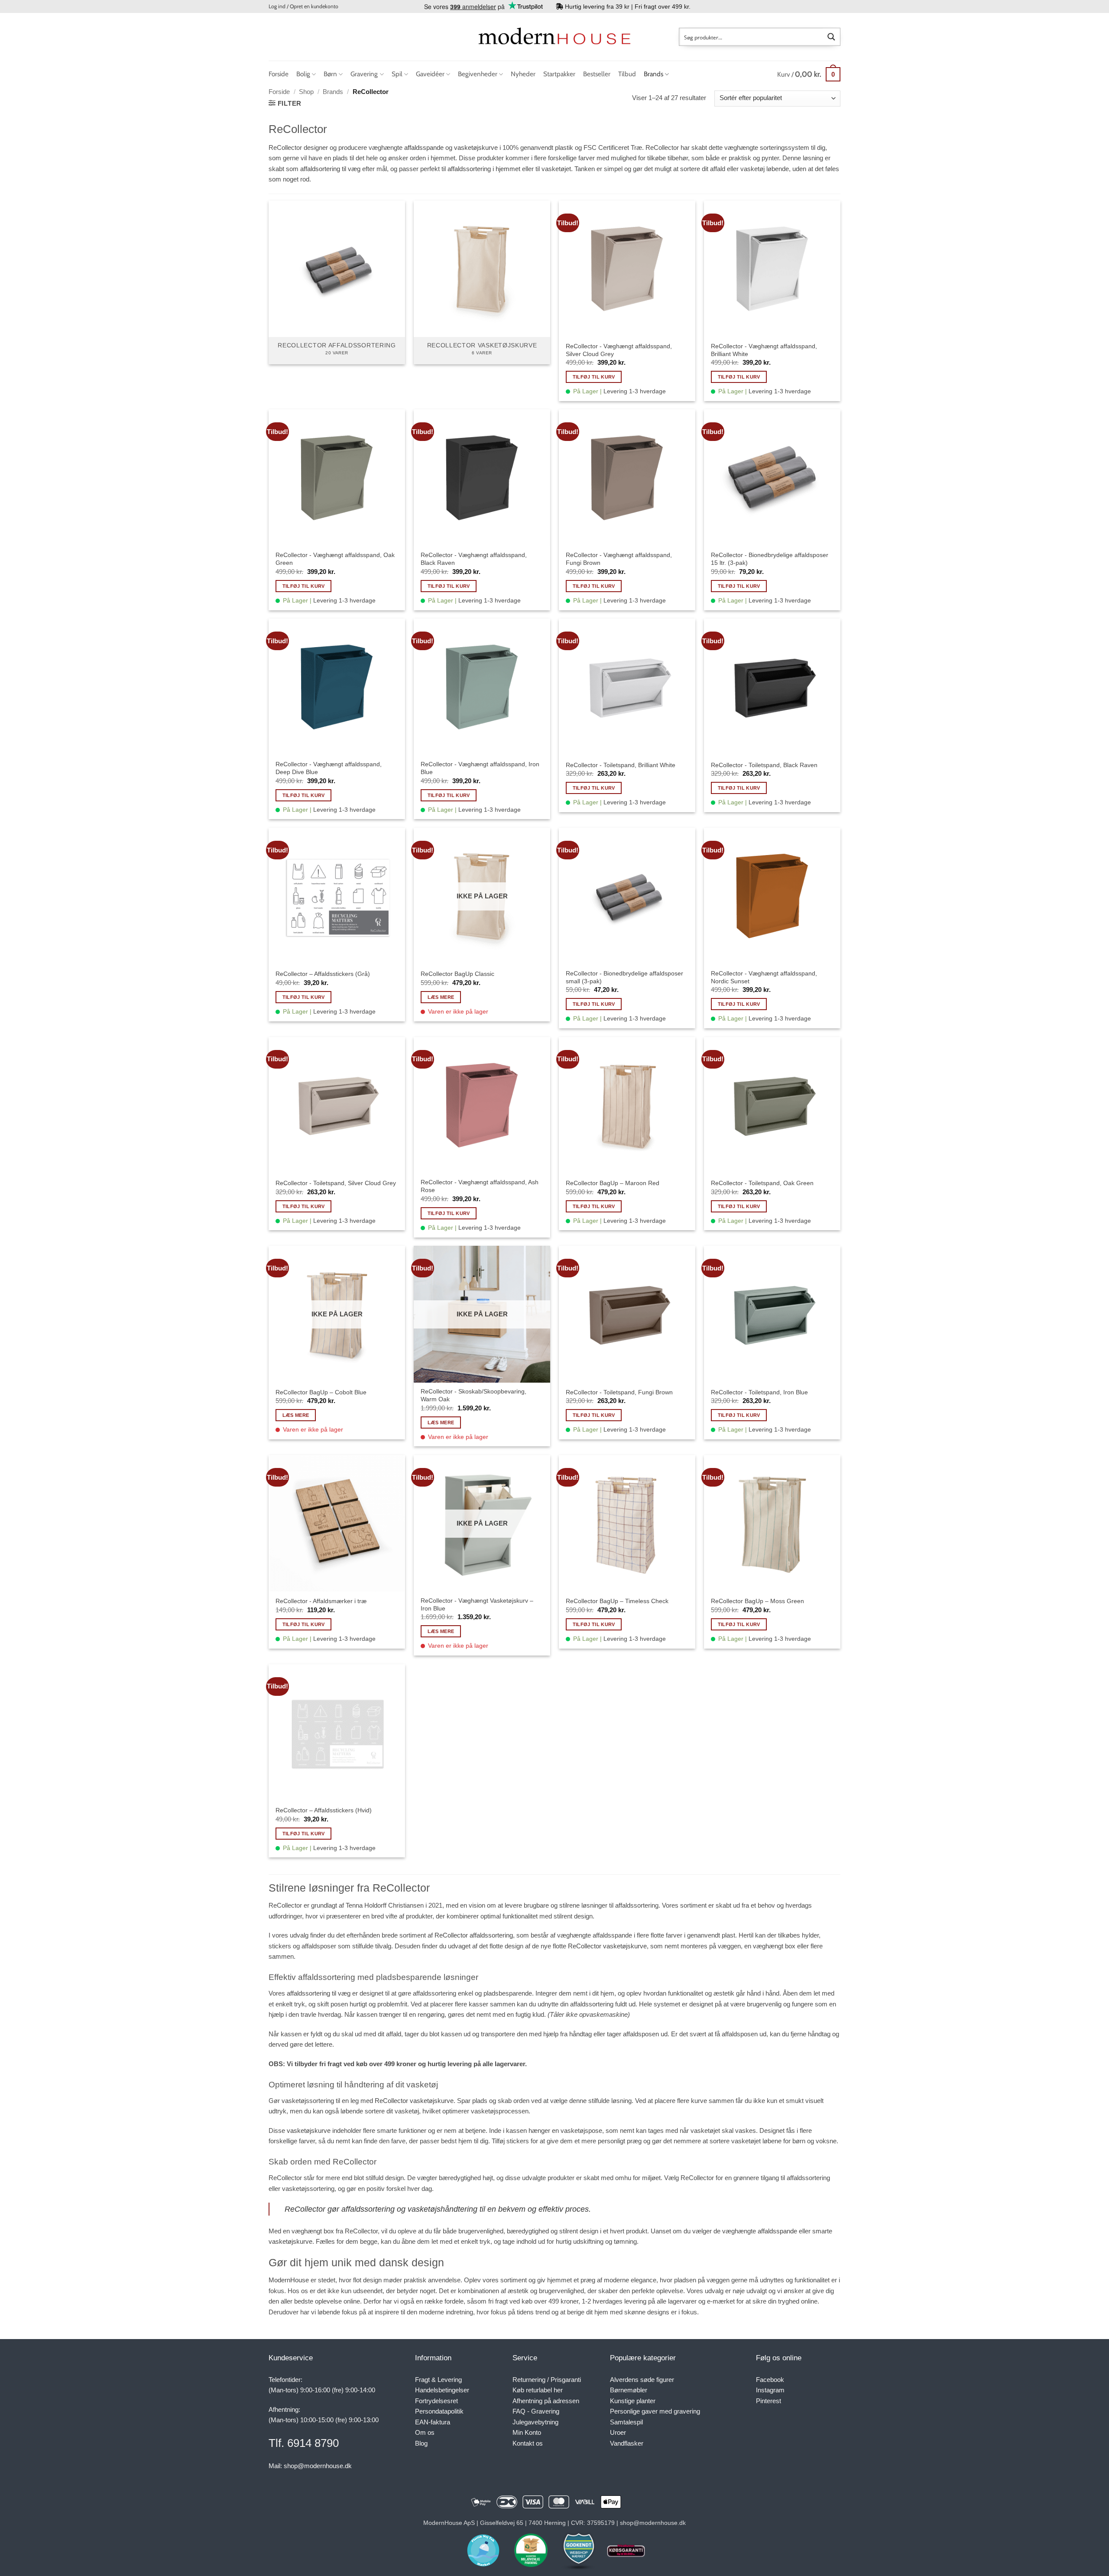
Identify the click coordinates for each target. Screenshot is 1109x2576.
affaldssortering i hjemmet (484, 169)
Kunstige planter (633, 2401)
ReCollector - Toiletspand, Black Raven (764, 765)
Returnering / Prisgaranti (547, 2380)
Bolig (303, 74)
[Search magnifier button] (831, 37)
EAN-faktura (433, 2422)
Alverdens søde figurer (642, 2380)
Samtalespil (626, 2422)
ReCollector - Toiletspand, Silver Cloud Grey (336, 1183)
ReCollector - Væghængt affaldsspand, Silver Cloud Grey (619, 350)
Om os (425, 2432)
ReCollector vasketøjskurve (607, 1946)
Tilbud (627, 74)
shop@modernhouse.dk (318, 2466)
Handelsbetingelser (442, 2390)
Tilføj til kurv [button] (594, 377)
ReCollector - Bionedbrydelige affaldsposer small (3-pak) (624, 977)
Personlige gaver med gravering (655, 2411)
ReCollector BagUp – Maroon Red (613, 1183)
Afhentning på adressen (546, 2401)
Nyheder (523, 74)
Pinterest (769, 2401)
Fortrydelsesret (436, 2401)
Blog (421, 2443)
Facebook (770, 2380)
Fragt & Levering (438, 2380)
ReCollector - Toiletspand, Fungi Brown (619, 1392)
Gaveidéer (430, 74)
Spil (397, 74)
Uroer (618, 2432)
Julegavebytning (535, 2422)
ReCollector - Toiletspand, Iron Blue (759, 1392)
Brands (653, 74)
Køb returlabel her (538, 2390)
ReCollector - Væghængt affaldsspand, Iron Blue (480, 768)
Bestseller (597, 74)
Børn (330, 74)
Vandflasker (627, 2443)
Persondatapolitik (439, 2411)
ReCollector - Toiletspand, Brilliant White (621, 765)
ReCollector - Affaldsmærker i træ (321, 1601)
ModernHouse (289, 2280)
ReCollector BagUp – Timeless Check (617, 1601)
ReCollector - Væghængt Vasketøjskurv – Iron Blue (477, 1604)
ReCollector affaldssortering (474, 1935)
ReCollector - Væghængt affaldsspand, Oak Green (335, 559)
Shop (306, 92)
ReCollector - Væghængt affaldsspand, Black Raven (474, 559)
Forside (279, 74)
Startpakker (559, 74)
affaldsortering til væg (330, 169)
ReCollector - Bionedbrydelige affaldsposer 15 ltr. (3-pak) (770, 559)
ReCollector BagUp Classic (457, 974)
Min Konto (527, 2432)
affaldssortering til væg (319, 1993)
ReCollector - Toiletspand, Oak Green (762, 1183)
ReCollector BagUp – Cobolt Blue (321, 1392)
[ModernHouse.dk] (554, 37)
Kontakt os (528, 2443)
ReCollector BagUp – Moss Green (757, 1601)
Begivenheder (478, 74)
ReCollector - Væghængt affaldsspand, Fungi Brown (619, 559)
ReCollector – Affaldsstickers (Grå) (323, 974)
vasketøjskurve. (291, 2241)
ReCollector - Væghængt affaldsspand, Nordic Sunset (764, 977)
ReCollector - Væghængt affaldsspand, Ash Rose (480, 1186)
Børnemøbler (629, 2390)
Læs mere (441, 997)
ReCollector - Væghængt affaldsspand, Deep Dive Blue (329, 768)
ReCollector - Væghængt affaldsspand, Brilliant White (764, 350)
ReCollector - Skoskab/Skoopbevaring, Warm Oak (473, 1395)
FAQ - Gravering (536, 2411)
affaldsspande (425, 147)
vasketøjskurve (476, 147)
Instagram (770, 2390)
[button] (303, 6)
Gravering (364, 74)
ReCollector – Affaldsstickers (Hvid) (324, 1810)
